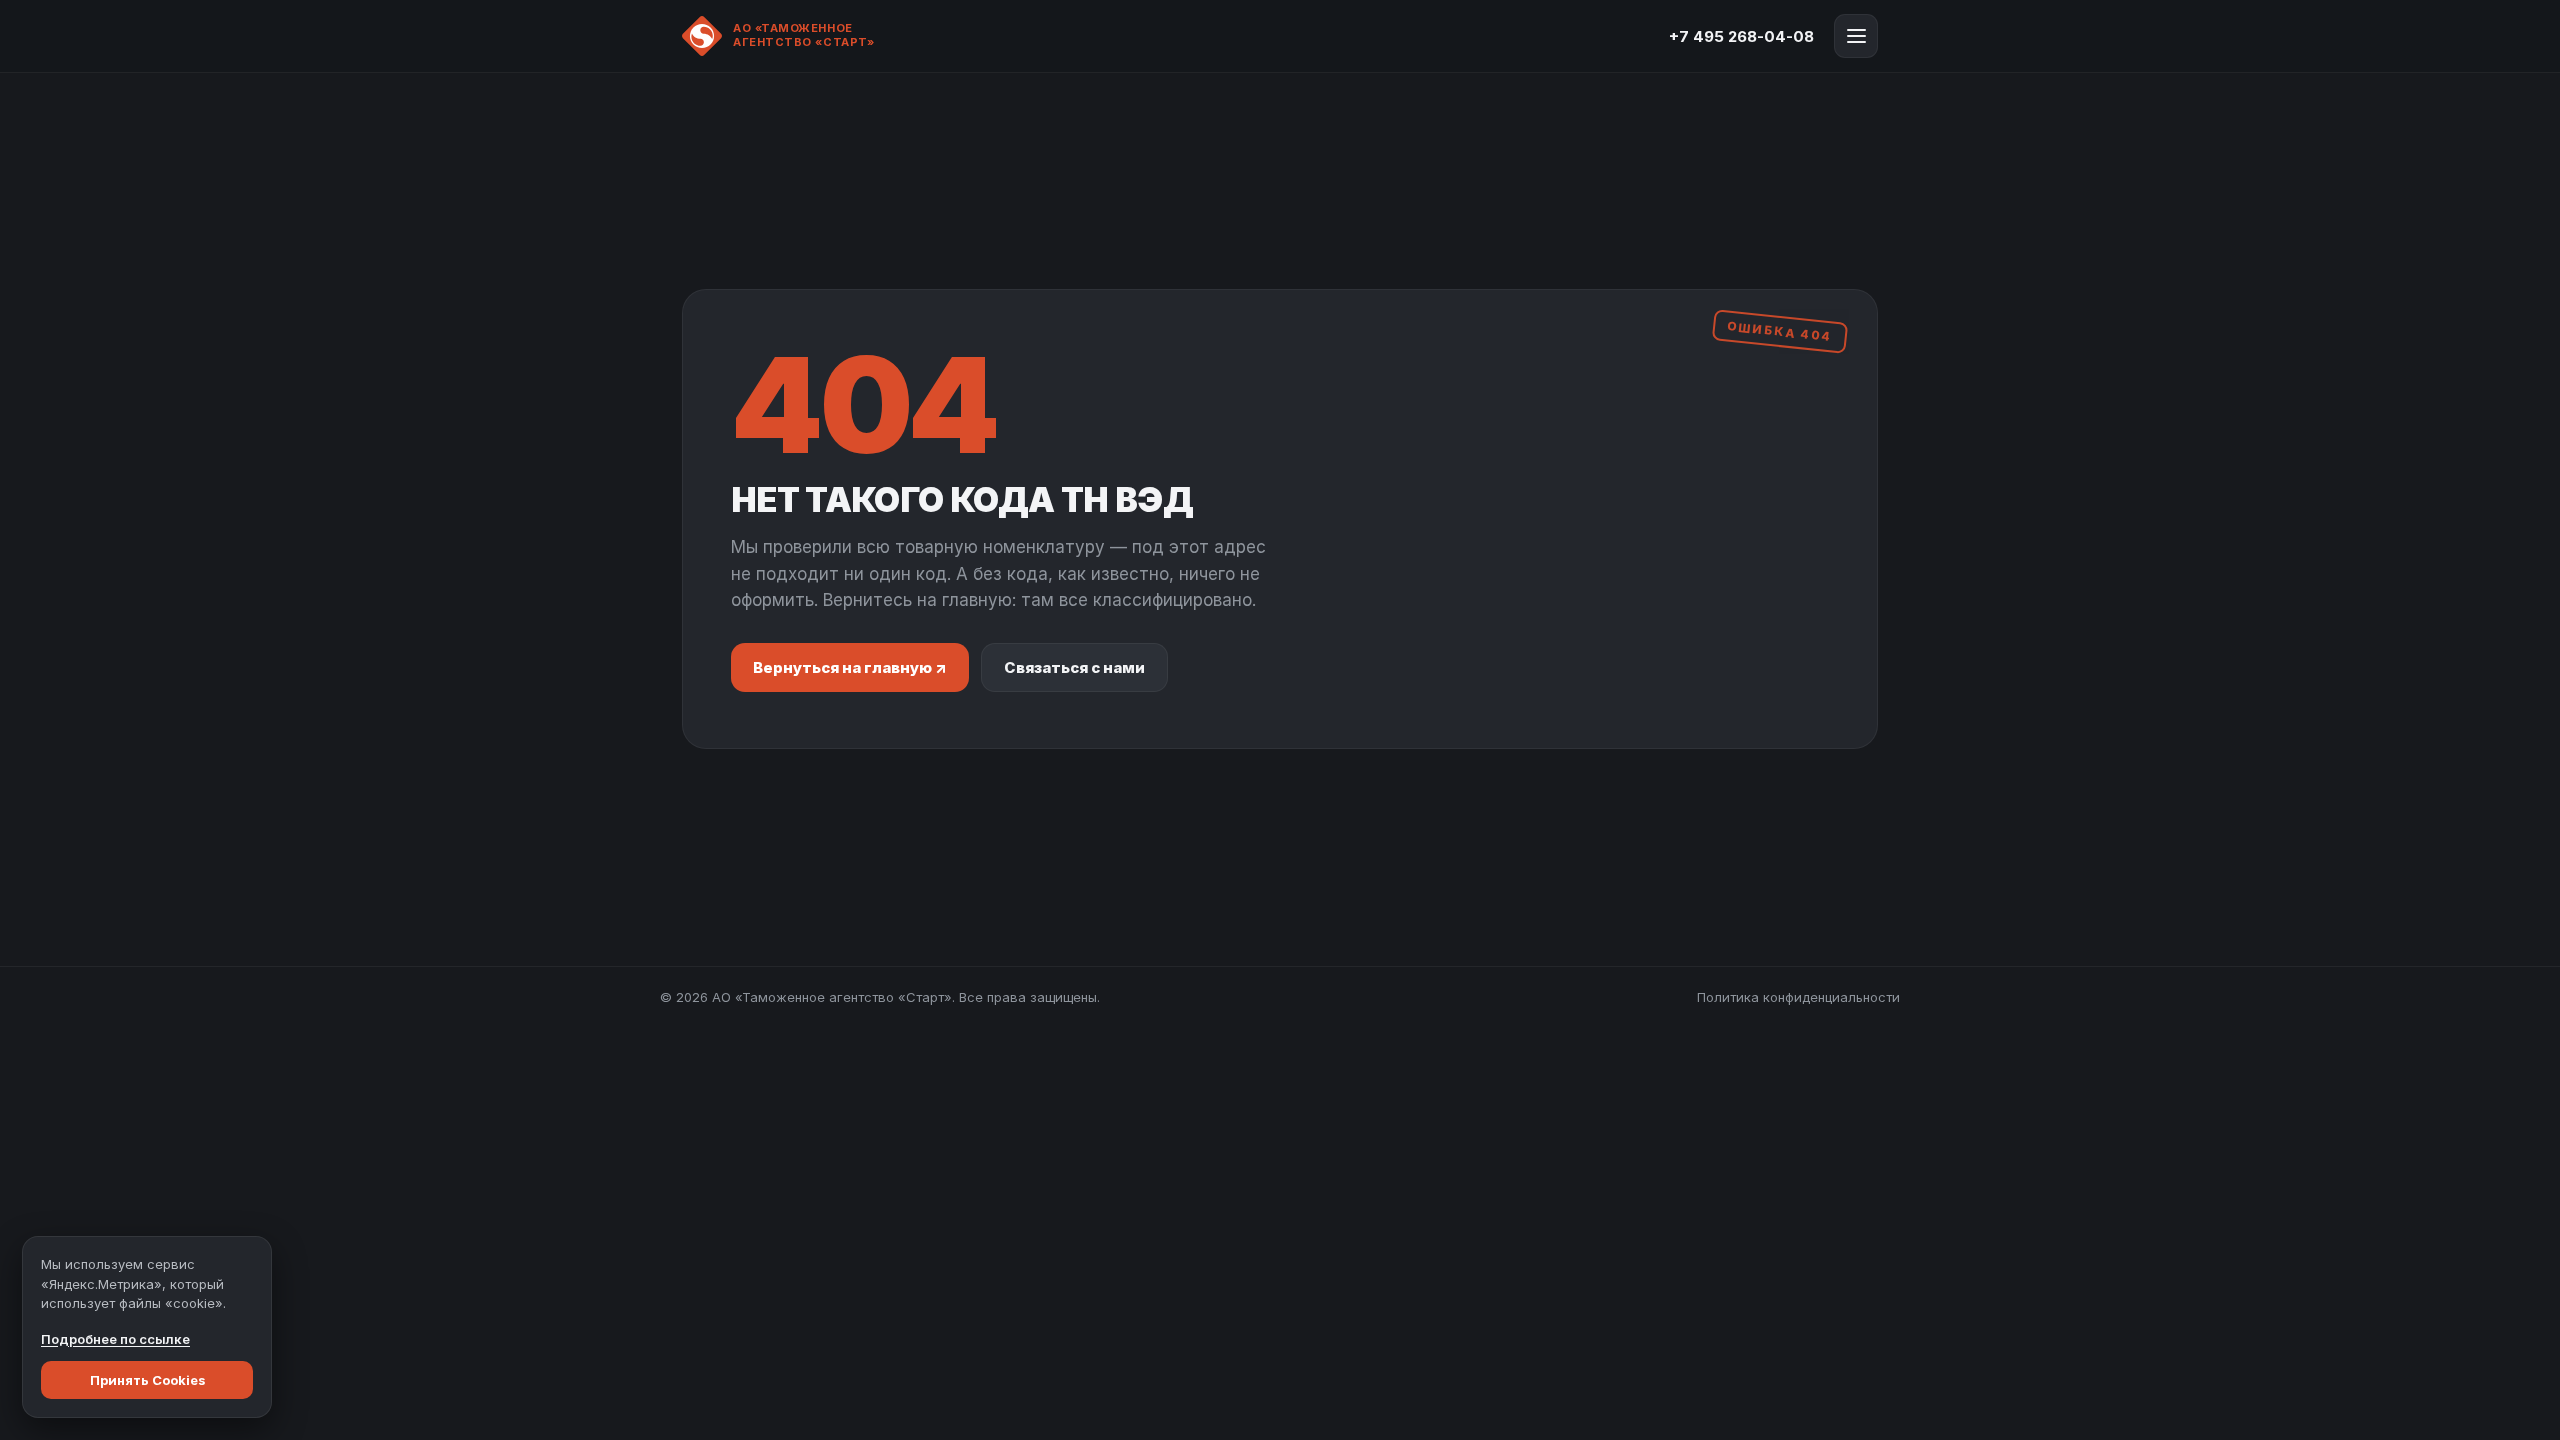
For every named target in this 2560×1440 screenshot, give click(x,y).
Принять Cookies (147, 1380)
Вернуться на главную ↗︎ (850, 667)
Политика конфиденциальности (1798, 997)
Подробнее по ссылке (115, 1339)
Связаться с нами (1074, 667)
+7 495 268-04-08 (1741, 36)
